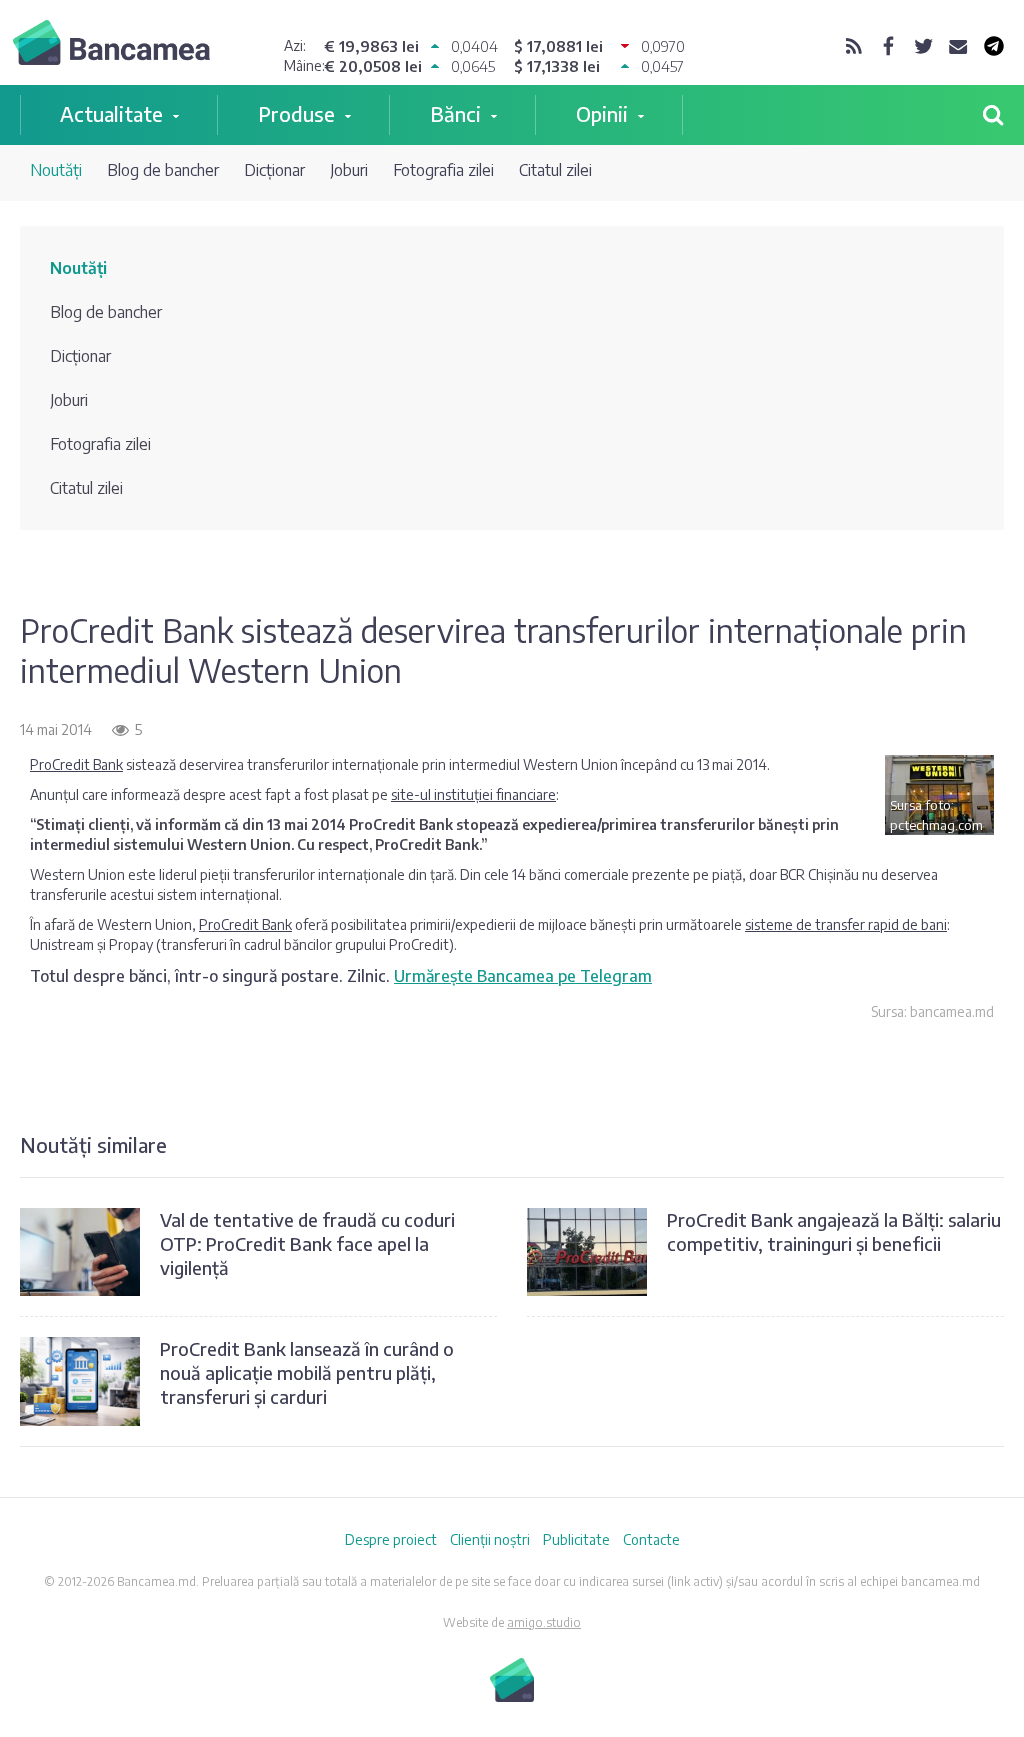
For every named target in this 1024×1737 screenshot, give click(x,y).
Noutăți (56, 170)
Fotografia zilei (443, 170)
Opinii (602, 113)
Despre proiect (391, 1539)
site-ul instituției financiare (473, 794)
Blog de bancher (163, 170)
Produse (296, 113)
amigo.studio (544, 1622)
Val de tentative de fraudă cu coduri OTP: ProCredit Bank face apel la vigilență (307, 1243)
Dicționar (274, 170)
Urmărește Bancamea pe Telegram (523, 976)
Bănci (455, 113)
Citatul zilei (555, 170)
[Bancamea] (111, 45)
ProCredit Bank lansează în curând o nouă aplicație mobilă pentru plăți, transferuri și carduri (307, 1372)
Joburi (349, 170)
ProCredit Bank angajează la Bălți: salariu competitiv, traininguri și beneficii (834, 1231)
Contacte (651, 1539)
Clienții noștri (490, 1539)
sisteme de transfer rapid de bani (846, 924)
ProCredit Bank (76, 764)
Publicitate (576, 1539)
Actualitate (111, 113)
